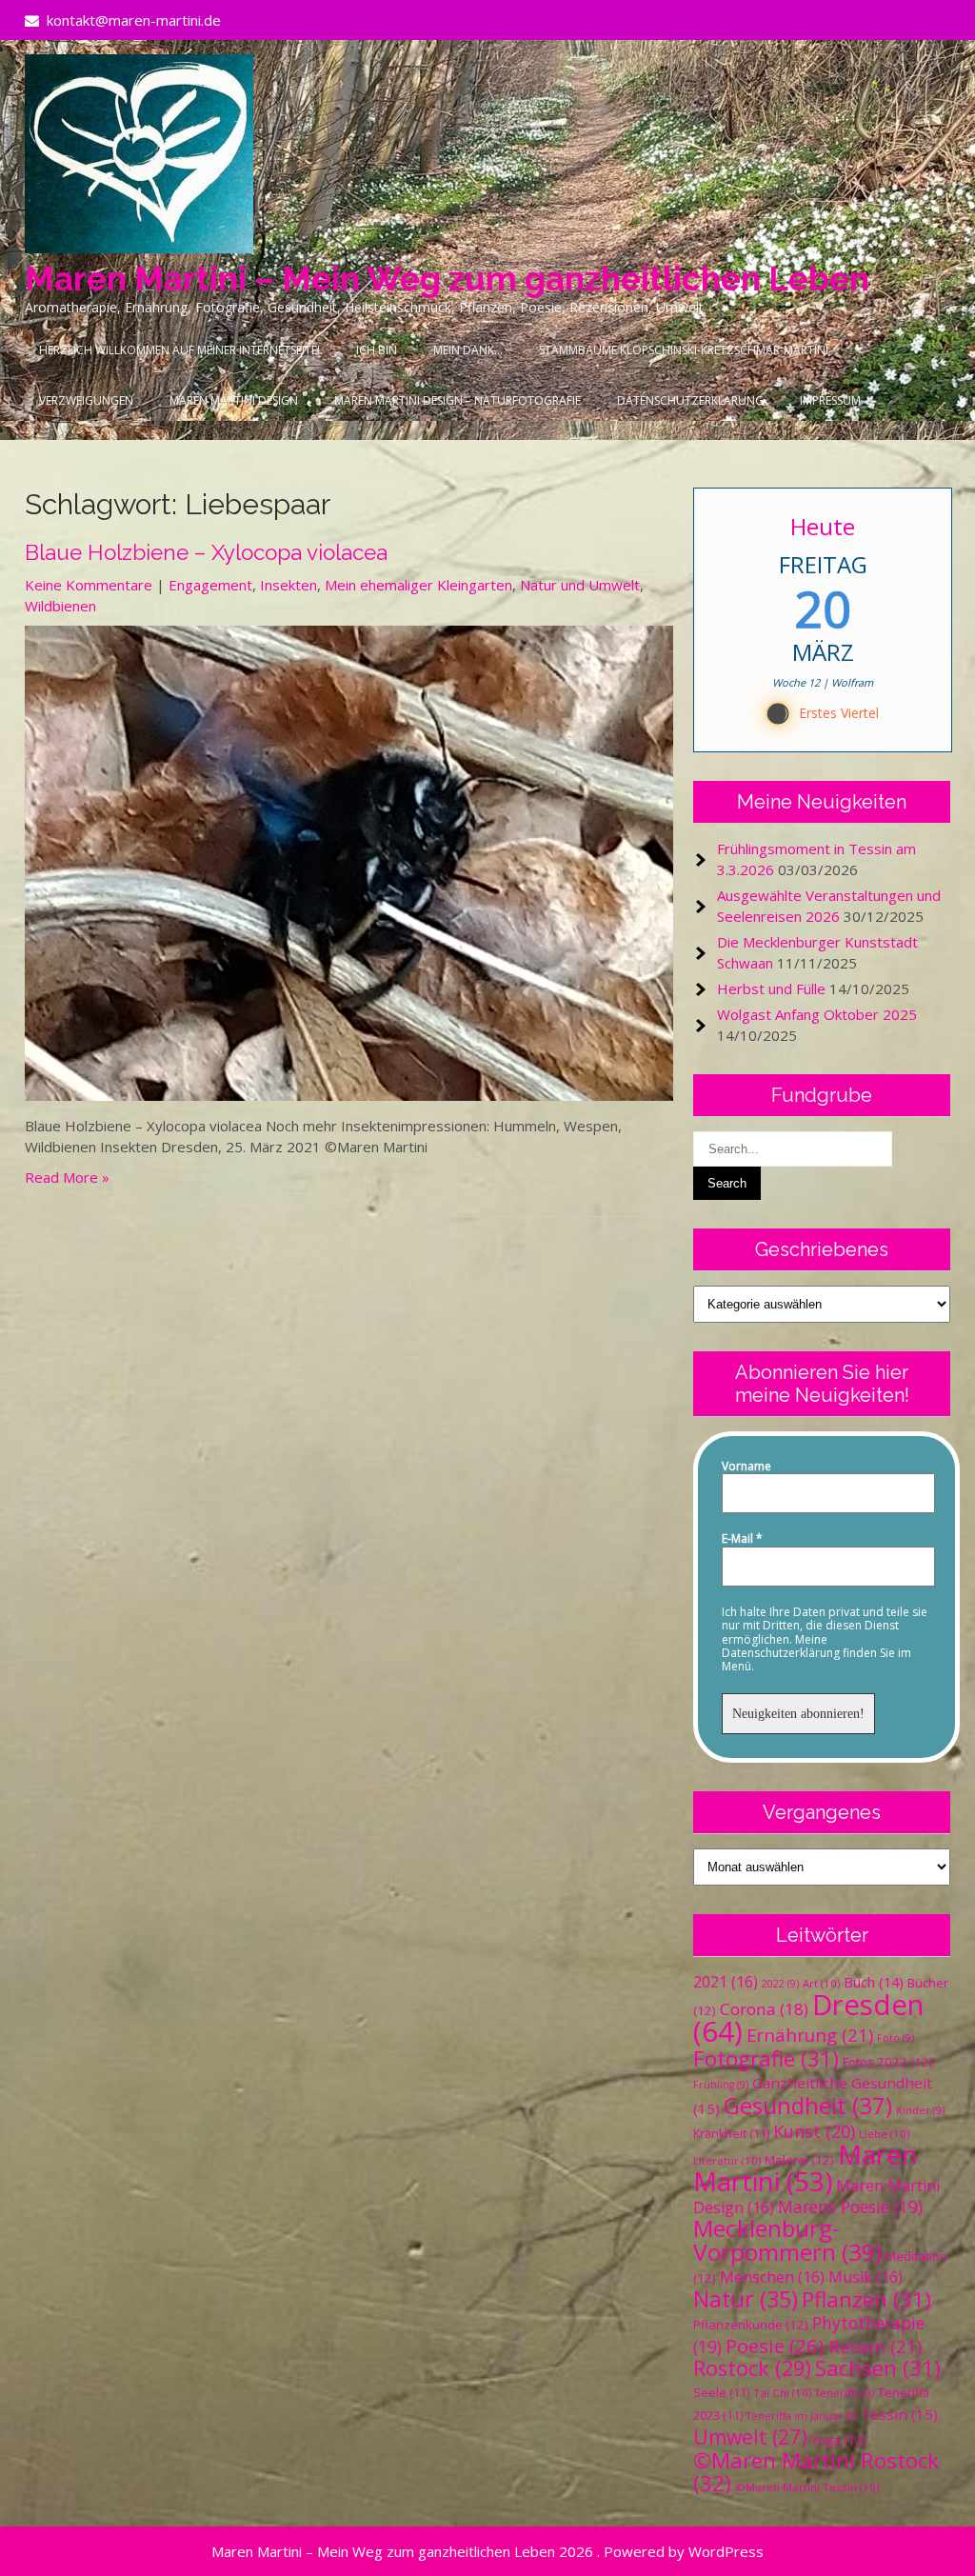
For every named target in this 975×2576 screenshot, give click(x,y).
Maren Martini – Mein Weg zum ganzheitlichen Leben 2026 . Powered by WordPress (487, 2551)
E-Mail (742, 1539)
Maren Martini (806, 2168)
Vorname (746, 1467)
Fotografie (766, 2058)
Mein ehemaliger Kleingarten (418, 585)
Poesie (775, 2346)
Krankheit (731, 2134)
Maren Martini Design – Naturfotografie (458, 400)
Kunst (814, 2131)
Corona (764, 2009)
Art (821, 1983)
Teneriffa (845, 2393)
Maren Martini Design (234, 400)
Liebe (884, 2134)
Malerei (799, 2160)
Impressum (830, 400)
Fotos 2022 (888, 2062)
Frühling (721, 2085)
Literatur (727, 2160)
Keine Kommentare (89, 585)
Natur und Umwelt (580, 585)
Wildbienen (60, 606)
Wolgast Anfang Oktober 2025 (817, 1014)
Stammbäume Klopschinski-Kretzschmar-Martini (684, 350)
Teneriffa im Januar (802, 2416)
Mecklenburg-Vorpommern (787, 2240)
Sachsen (878, 2368)
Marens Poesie (850, 2207)
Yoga (839, 2440)
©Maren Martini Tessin (807, 2487)
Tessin (899, 2414)
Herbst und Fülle (771, 988)
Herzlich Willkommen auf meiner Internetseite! (179, 350)
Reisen (875, 2346)
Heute (823, 526)
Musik (866, 2277)
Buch (874, 1982)
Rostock (752, 2368)
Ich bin (377, 350)
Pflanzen (866, 2299)
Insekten (289, 585)
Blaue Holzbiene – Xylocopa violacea (206, 552)
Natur (746, 2299)
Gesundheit (808, 2105)
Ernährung (810, 2035)
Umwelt (750, 2437)
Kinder (920, 2110)
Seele (721, 2393)
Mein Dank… (468, 350)
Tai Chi (782, 2393)
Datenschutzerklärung (690, 400)
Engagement (210, 585)
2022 (780, 1984)
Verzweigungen (86, 400)
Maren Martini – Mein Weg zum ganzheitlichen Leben (447, 279)
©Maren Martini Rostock (816, 2472)
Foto (895, 2038)
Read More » (67, 1177)
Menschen (772, 2277)
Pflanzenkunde (751, 2325)
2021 (726, 1982)
